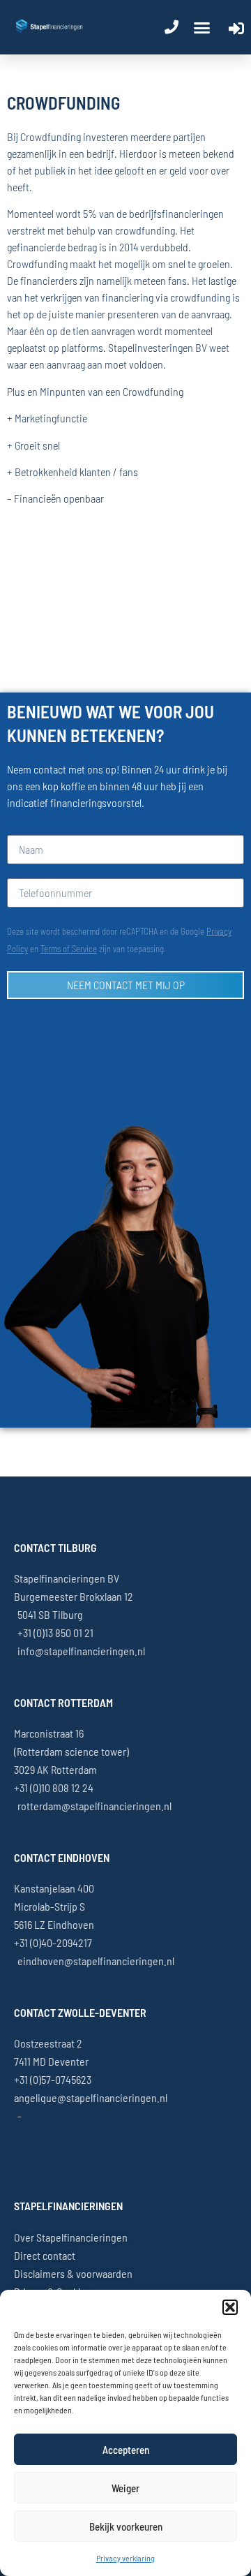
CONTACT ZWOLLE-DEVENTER (80, 2012)
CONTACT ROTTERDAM (63, 1702)
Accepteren (126, 2450)
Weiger (125, 2488)
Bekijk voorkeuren (126, 2526)
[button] (230, 2307)
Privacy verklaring (125, 2558)
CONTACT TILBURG (55, 1547)
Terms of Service (69, 949)
